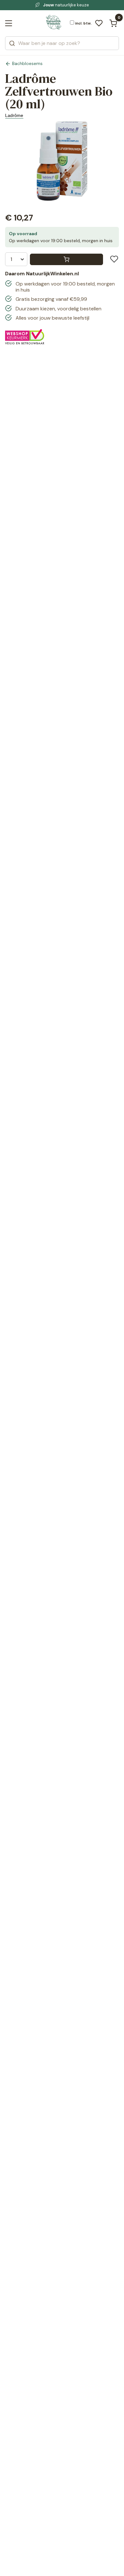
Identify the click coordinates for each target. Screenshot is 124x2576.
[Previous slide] (12, 165)
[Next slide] (112, 165)
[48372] (66, 259)
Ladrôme (14, 115)
